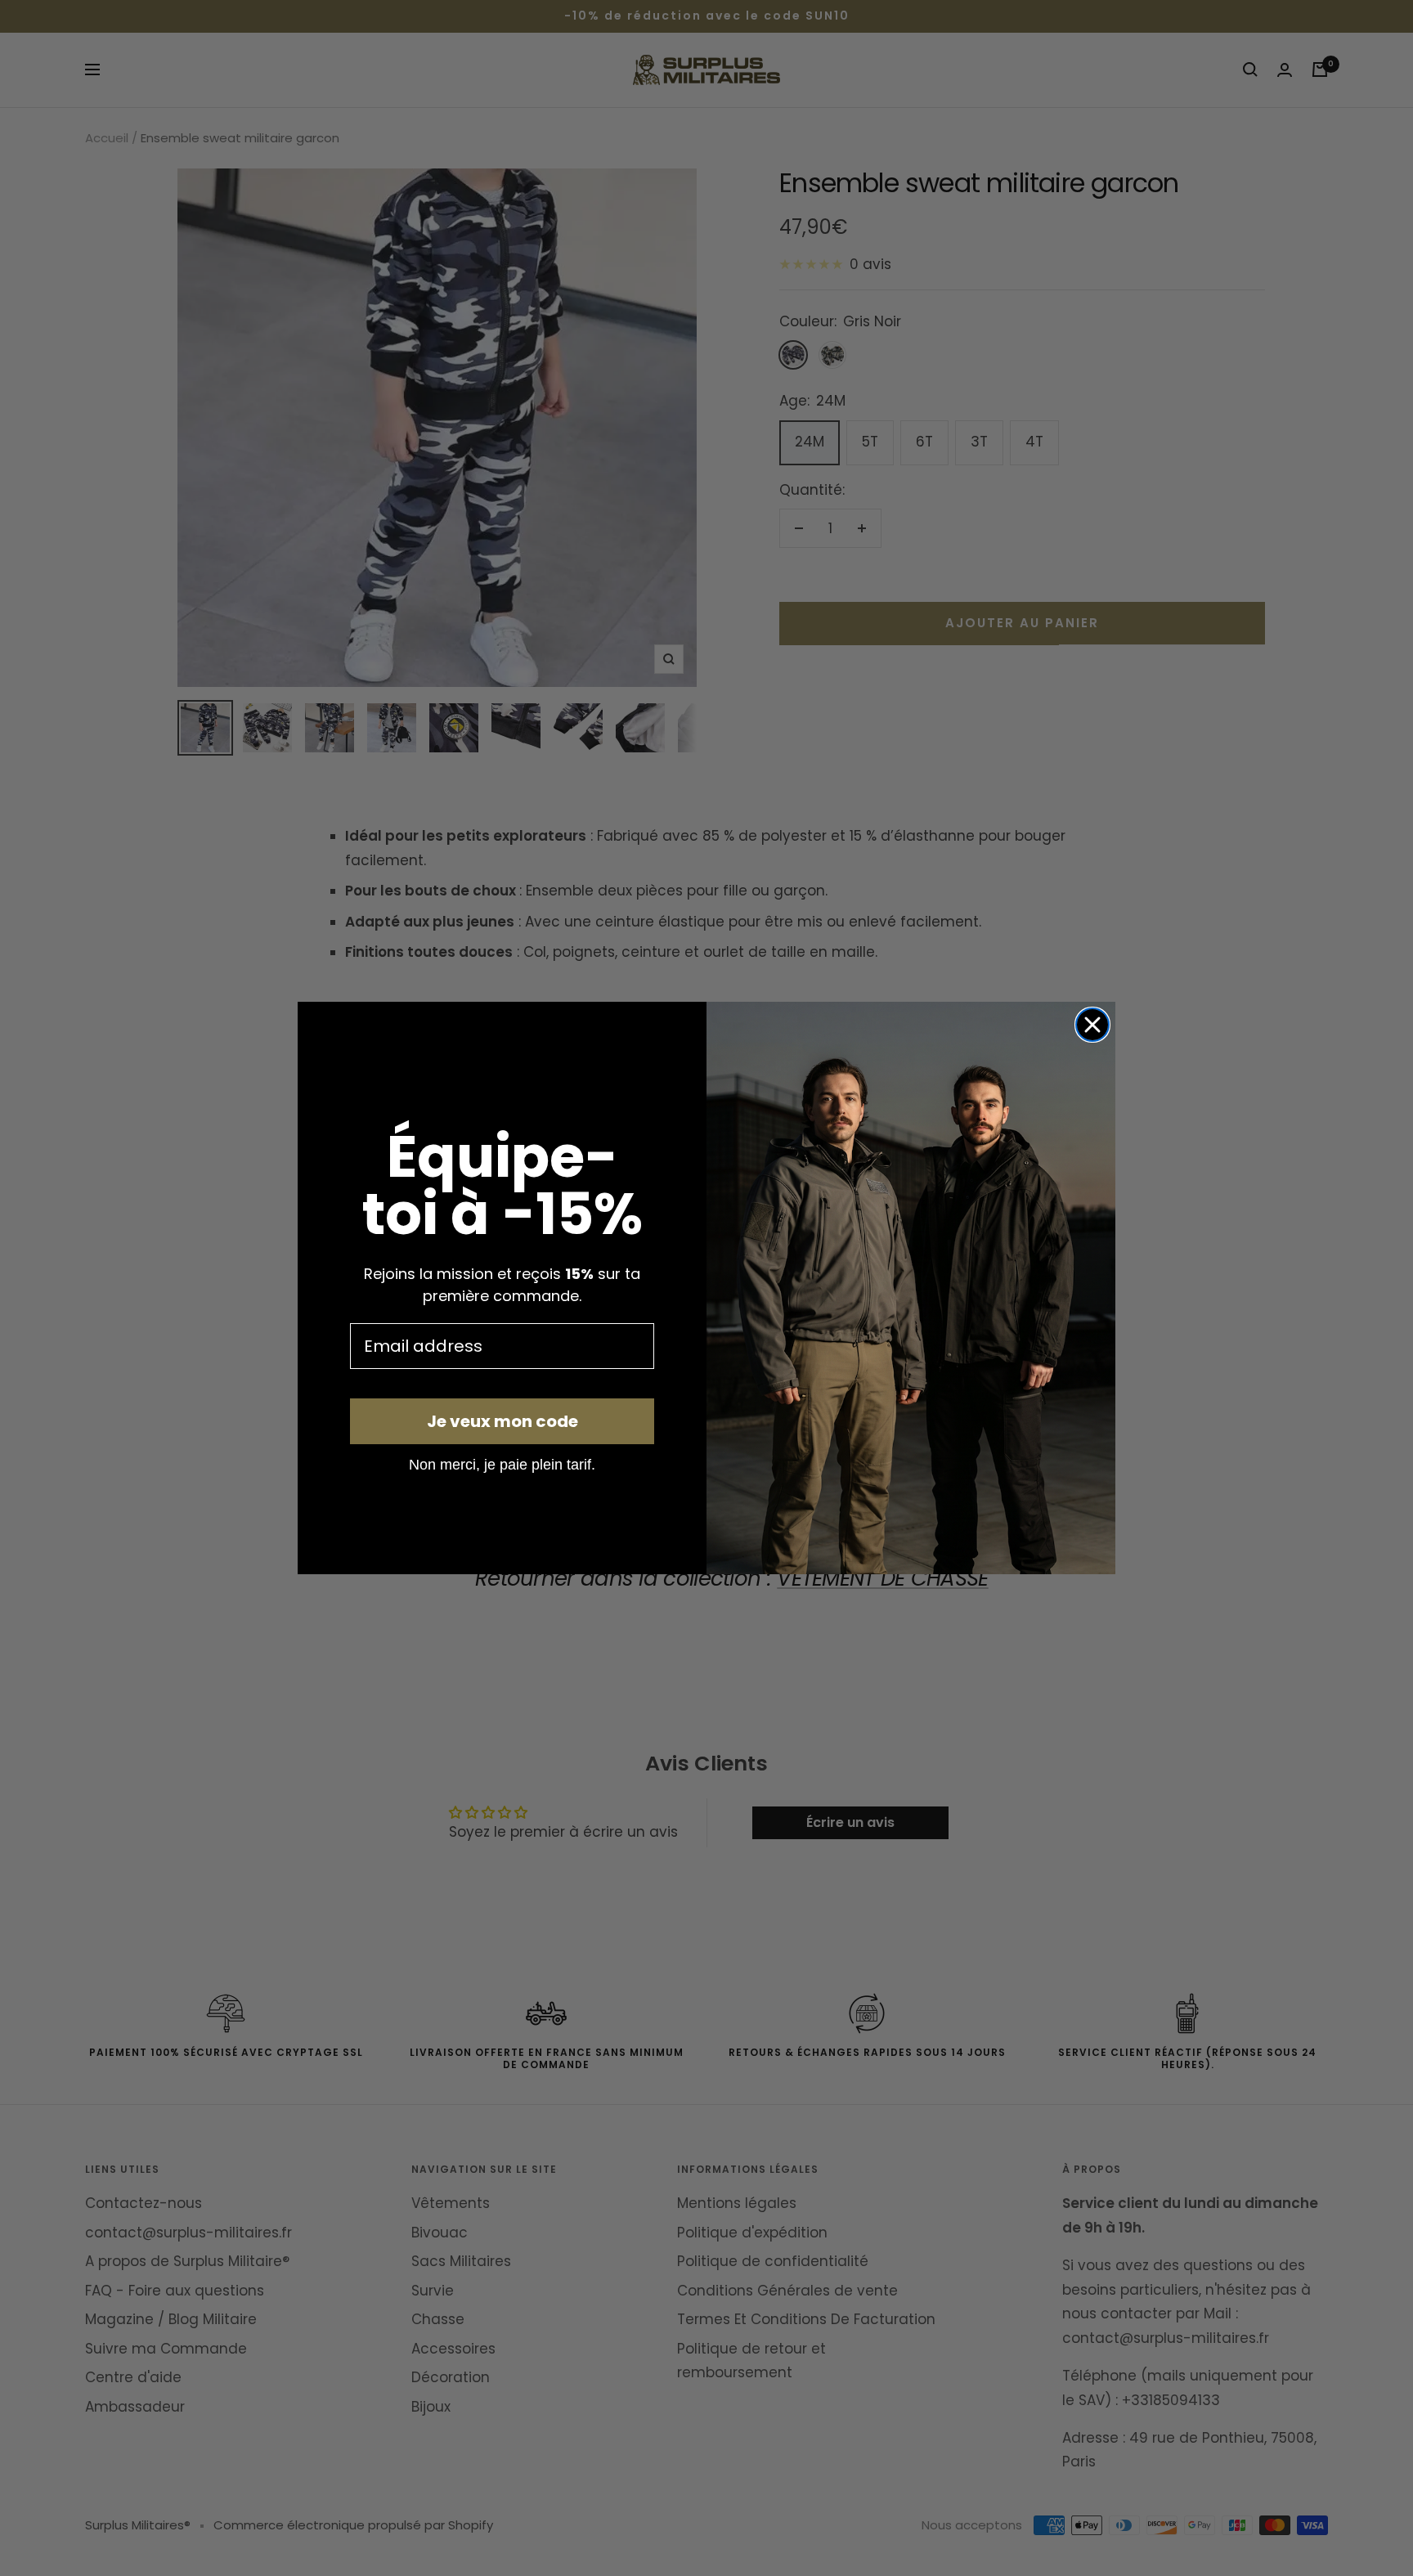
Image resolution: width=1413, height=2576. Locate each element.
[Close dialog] (1092, 1025)
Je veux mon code (502, 1421)
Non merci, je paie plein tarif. (502, 1464)
